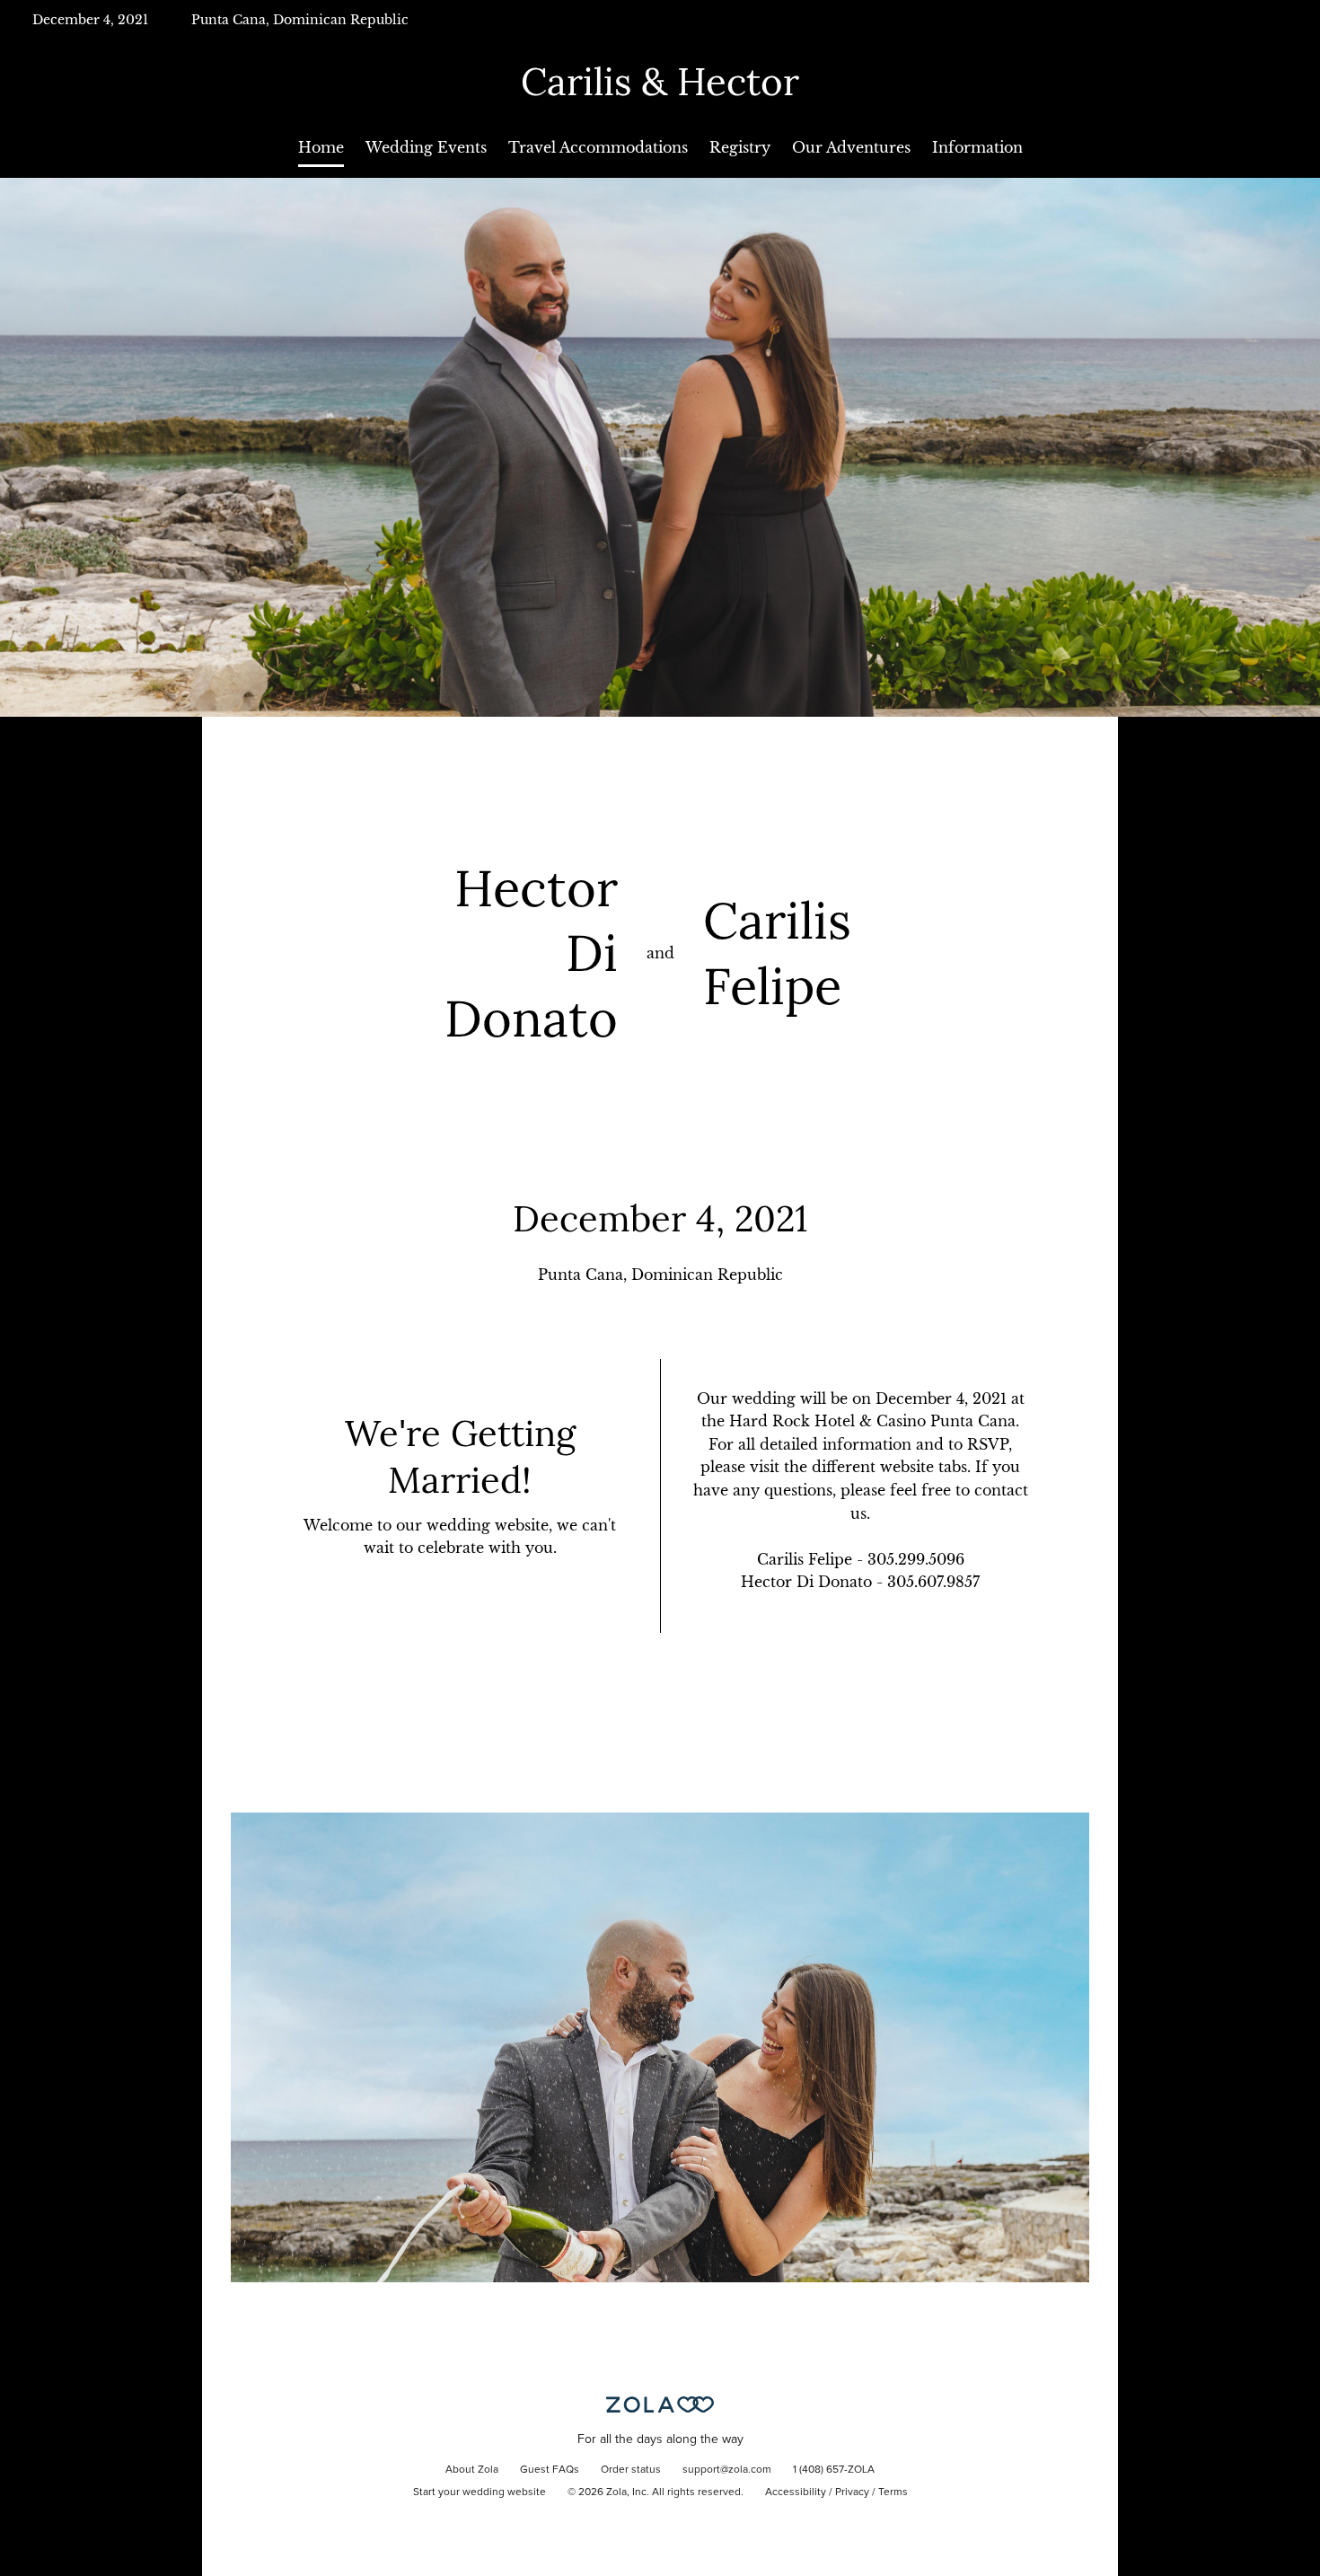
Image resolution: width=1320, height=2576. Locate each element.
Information (977, 147)
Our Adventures (851, 147)
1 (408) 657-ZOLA (834, 2470)
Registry (740, 147)
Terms (893, 2492)
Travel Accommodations (598, 147)
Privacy (852, 2492)
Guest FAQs (550, 2470)
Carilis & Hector (660, 82)
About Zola (472, 2470)
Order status (631, 2470)
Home (321, 147)
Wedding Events (426, 147)
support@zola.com (727, 2470)
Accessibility (796, 2492)
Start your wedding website (480, 2492)
